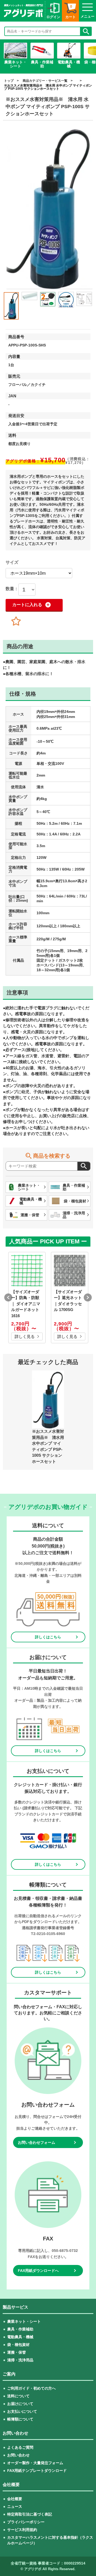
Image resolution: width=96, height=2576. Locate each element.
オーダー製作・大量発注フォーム (35, 2463)
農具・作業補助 (20, 2329)
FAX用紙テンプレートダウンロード (37, 2471)
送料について (18, 2396)
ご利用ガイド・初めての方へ (31, 2388)
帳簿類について (20, 2419)
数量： (12, 589)
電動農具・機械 (20, 2337)
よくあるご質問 (20, 2447)
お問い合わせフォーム (37, 2142)
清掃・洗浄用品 (20, 2360)
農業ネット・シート (24, 2321)
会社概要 (15, 2499)
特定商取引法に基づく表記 (30, 2514)
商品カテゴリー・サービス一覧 (45, 81)
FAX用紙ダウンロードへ (38, 2271)
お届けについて (20, 2404)
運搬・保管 (17, 2352)
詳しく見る (25, 1336)
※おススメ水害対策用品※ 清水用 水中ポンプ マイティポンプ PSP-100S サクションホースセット (48, 87)
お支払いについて (22, 2411)
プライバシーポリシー (26, 2522)
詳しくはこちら (48, 1637)
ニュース (15, 2506)
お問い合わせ (18, 2455)
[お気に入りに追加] (16, 621)
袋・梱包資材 (18, 2345)
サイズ (12, 562)
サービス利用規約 (22, 2530)
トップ (9, 81)
